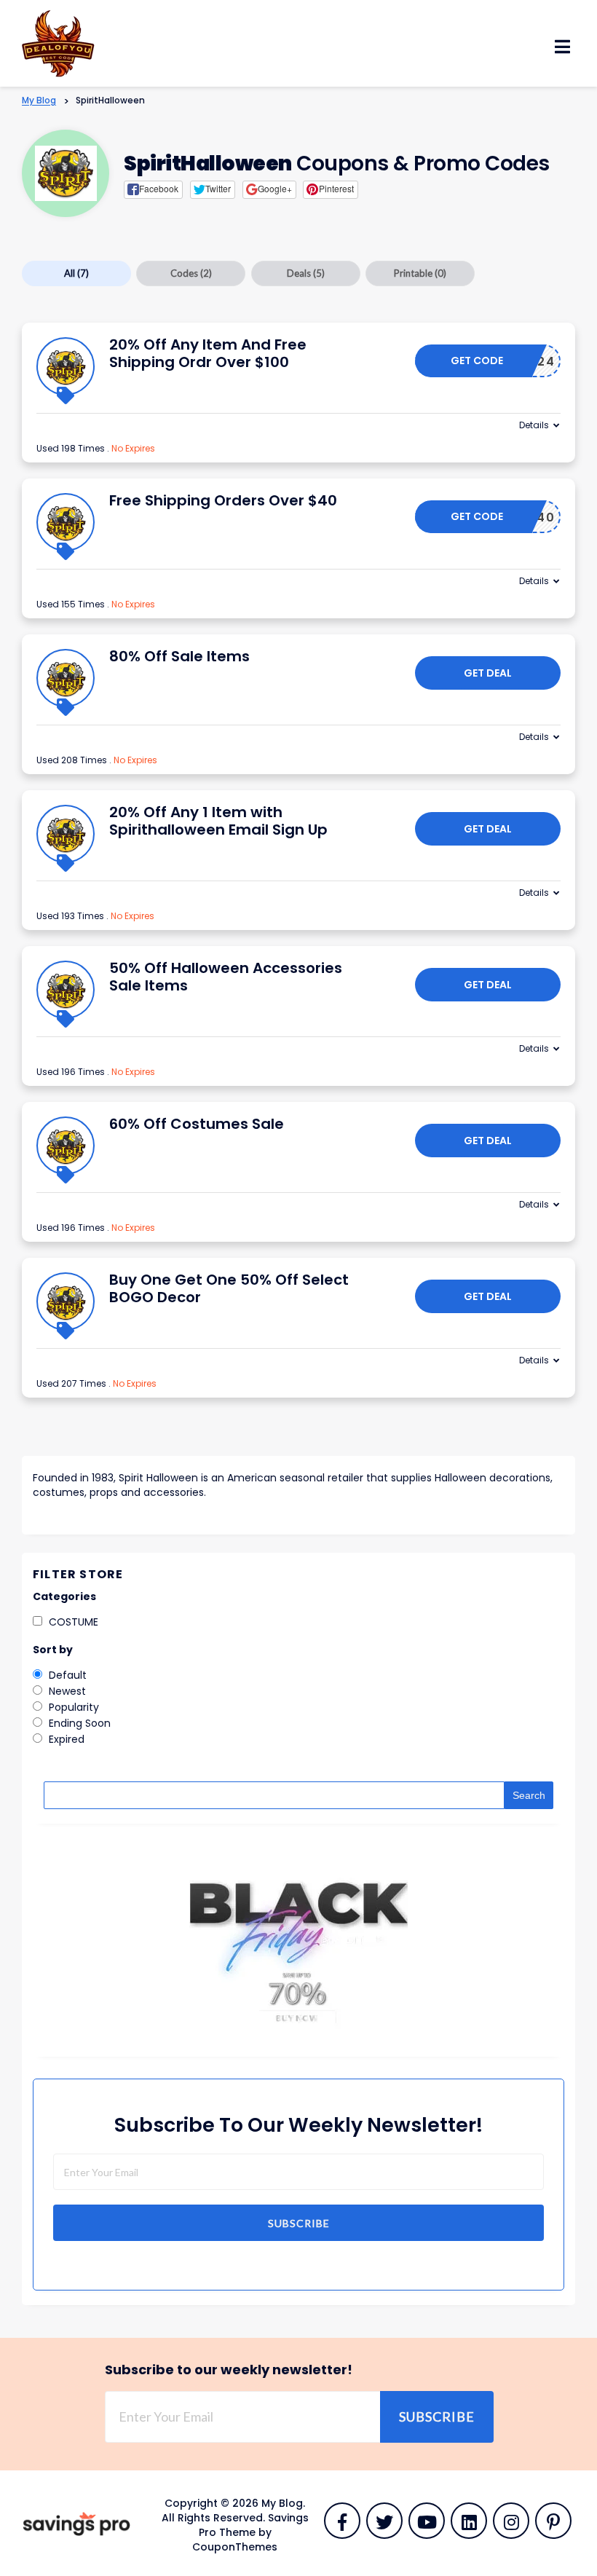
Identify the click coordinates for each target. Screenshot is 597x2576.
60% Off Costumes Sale (197, 1124)
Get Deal (488, 673)
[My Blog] (58, 42)
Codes (191, 273)
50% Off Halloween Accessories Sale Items (226, 977)
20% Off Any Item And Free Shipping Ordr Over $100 (208, 353)
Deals (306, 273)
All (76, 273)
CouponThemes (235, 2547)
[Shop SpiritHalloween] (66, 173)
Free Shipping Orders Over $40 (223, 500)
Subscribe (299, 2223)
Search (529, 1795)
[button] (153, 189)
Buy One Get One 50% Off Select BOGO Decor (229, 1288)
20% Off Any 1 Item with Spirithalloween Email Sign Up (218, 821)
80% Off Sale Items (179, 656)
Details (534, 425)
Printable (420, 273)
